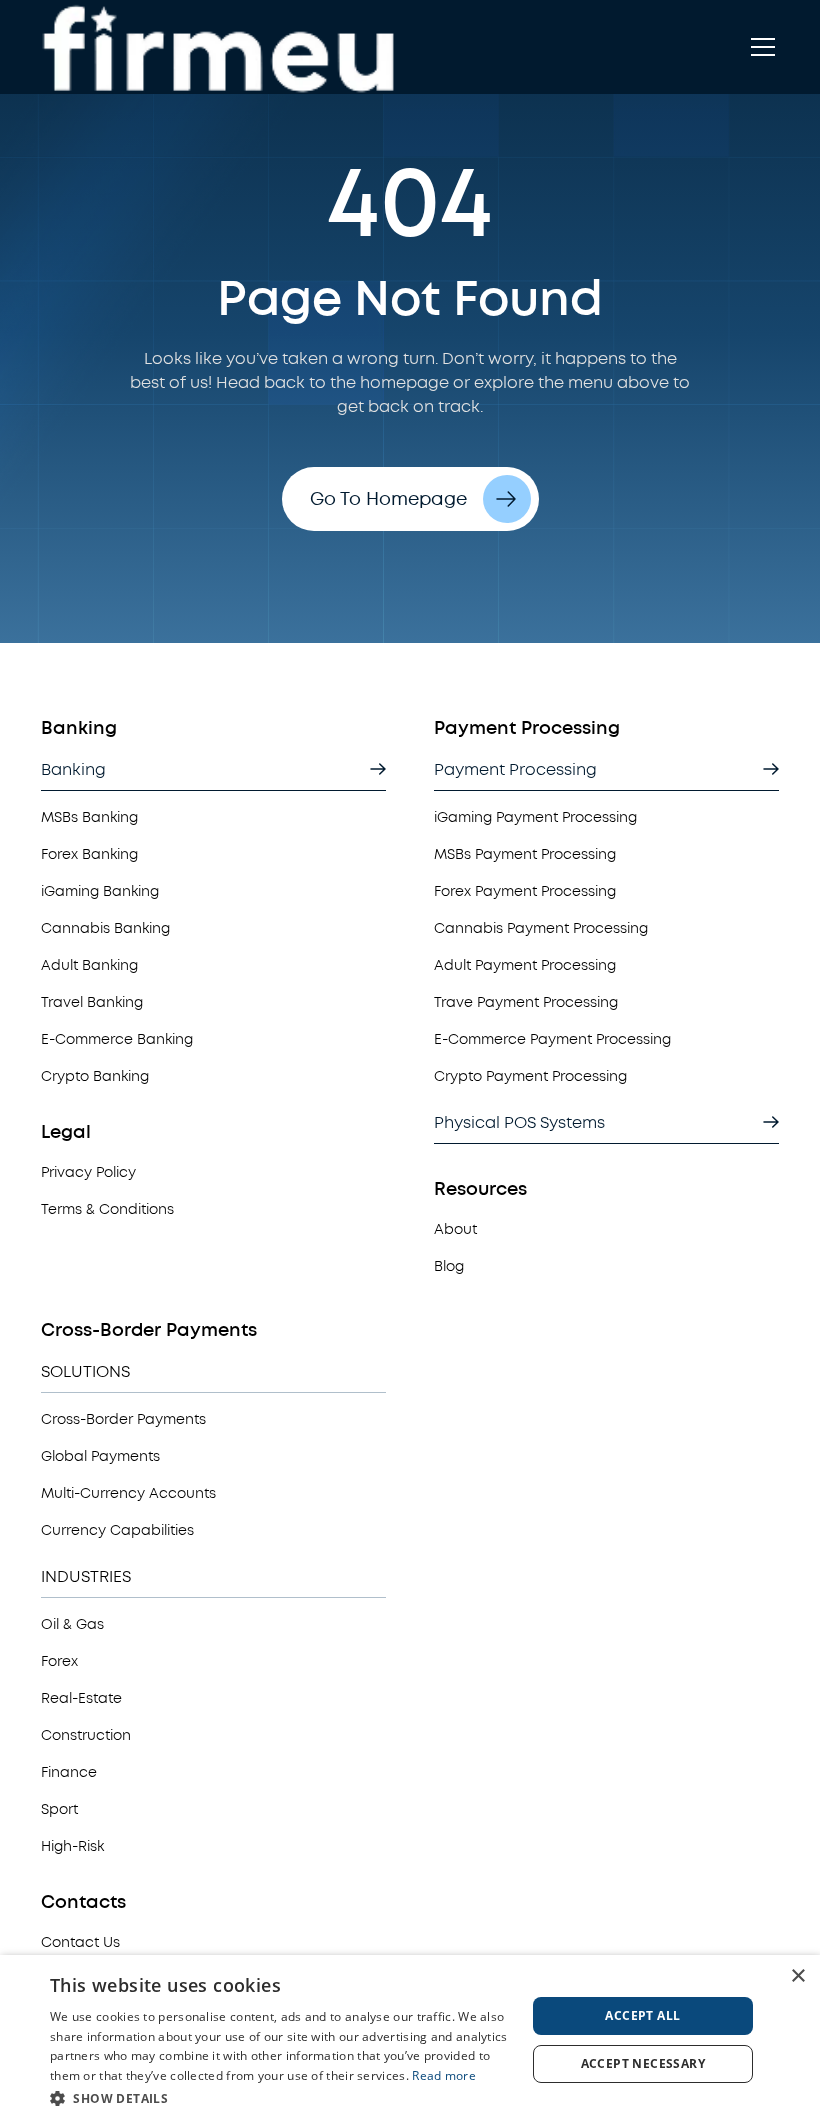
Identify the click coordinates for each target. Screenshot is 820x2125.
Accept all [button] (642, 2015)
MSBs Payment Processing (525, 854)
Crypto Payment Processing (530, 1076)
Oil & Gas (72, 1624)
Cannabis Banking (105, 928)
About (455, 1229)
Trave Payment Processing (526, 1002)
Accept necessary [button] (643, 2063)
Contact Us (80, 1942)
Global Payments (100, 1456)
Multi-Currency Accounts (128, 1493)
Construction (86, 1735)
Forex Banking (89, 854)
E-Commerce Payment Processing (552, 1039)
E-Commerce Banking (117, 1039)
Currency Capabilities (117, 1530)
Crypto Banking (95, 1076)
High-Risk (72, 1846)
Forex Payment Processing (525, 891)
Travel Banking (92, 1002)
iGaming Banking (100, 891)
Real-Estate (81, 1698)
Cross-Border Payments (123, 1419)
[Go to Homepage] (225, 47)
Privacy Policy (88, 1172)
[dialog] (410, 2040)
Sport (59, 1809)
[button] (759, 47)
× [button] (797, 1976)
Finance (69, 1772)
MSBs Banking (89, 817)
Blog (449, 1266)
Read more (444, 2075)
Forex (59, 1661)
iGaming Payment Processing (535, 817)
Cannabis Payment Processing (541, 928)
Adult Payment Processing (525, 965)
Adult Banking (89, 965)
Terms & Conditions (107, 1209)
